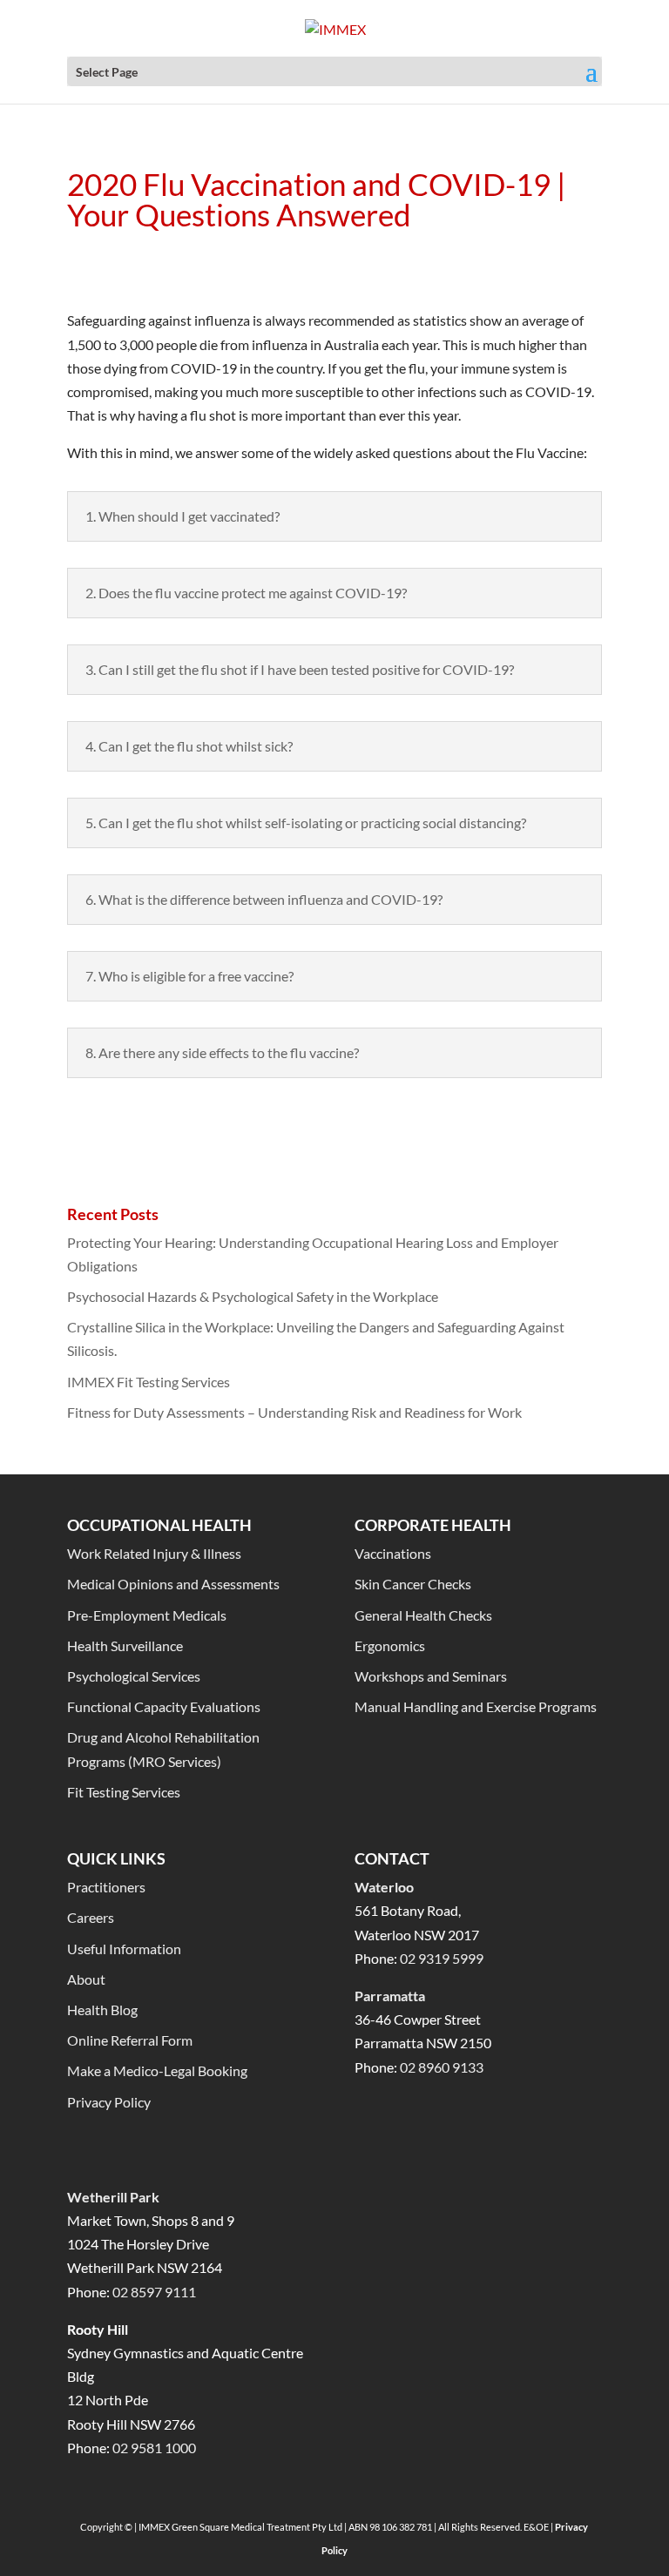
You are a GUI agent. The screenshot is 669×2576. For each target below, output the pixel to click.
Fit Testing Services (124, 1792)
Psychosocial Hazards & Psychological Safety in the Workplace (253, 1296)
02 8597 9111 (154, 2292)
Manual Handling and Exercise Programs (476, 1706)
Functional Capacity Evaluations (164, 1706)
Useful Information (124, 1949)
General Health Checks (423, 1615)
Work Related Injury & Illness (154, 1553)
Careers (91, 1917)
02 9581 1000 (154, 2448)
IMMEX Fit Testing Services (149, 1382)
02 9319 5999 (442, 1958)
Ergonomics (390, 1645)
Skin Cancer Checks (413, 1584)
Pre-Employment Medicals (147, 1615)
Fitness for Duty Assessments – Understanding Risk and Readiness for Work (294, 1412)
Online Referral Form (130, 2040)
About (86, 1979)
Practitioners (106, 1887)
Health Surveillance (125, 1645)
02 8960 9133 (442, 2067)
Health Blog (102, 2010)
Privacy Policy (109, 2102)
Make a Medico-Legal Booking (157, 2070)
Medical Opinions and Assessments (173, 1584)
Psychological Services (134, 1676)
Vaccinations (393, 1553)
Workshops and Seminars (431, 1676)
